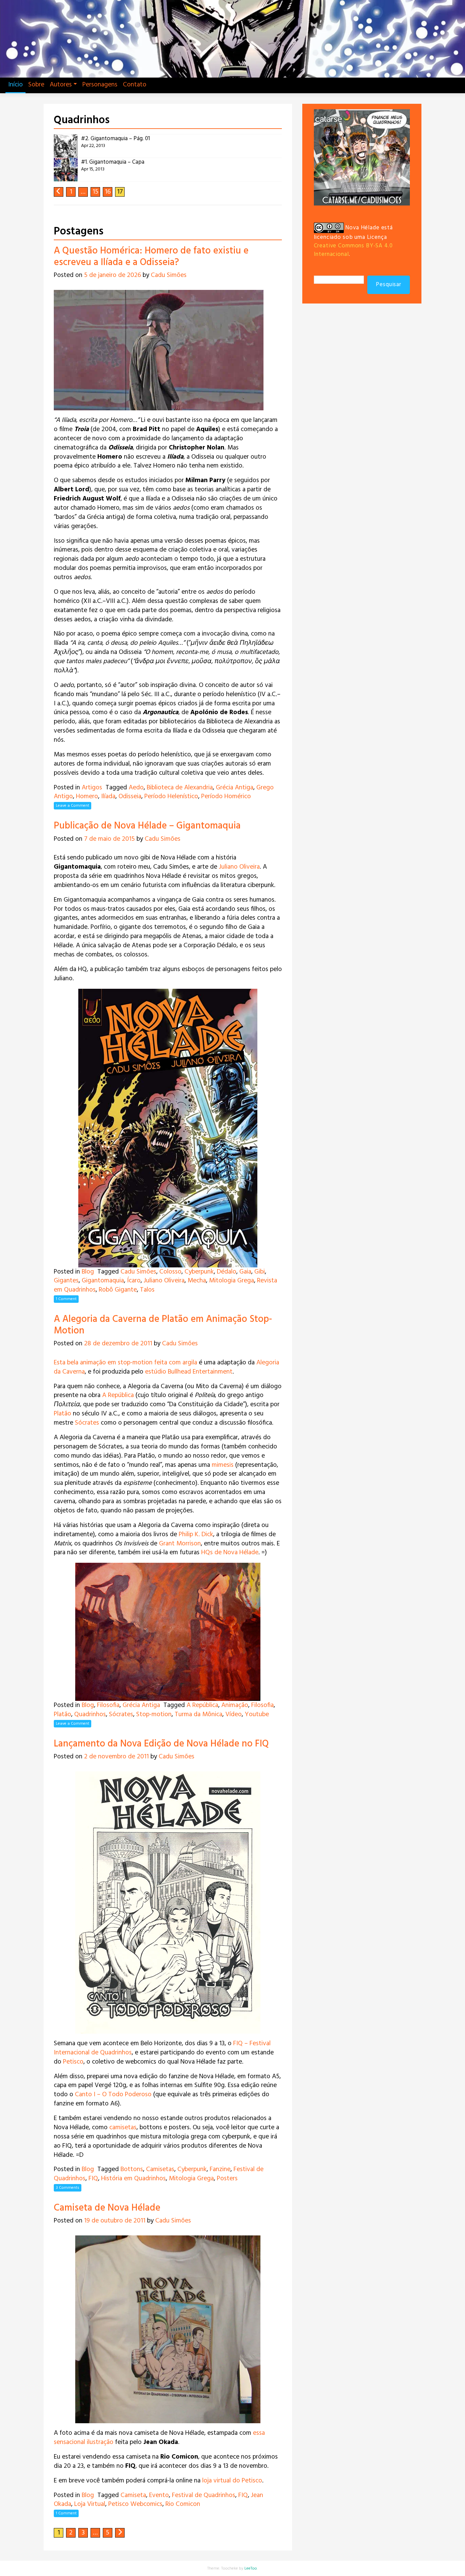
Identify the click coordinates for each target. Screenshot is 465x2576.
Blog (88, 1272)
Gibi (260, 1272)
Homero (87, 797)
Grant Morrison (180, 1544)
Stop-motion (154, 1714)
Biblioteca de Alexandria (180, 788)
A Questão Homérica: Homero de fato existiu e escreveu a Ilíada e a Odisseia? (151, 257)
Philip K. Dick (196, 1535)
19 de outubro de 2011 (115, 2221)
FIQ (93, 2179)
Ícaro (134, 1281)
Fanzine (220, 2169)
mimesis (223, 1465)
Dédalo (227, 1272)
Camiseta (133, 2495)
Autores (61, 85)
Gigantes (66, 1281)
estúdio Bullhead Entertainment (189, 1372)
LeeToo (251, 2569)
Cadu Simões (169, 275)
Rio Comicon (183, 2504)
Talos (147, 1290)
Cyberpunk (199, 1272)
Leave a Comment (73, 806)
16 (108, 192)
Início (15, 85)
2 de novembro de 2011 (116, 1757)
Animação (235, 1705)
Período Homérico (226, 797)
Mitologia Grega (231, 1281)
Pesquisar (389, 285)
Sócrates (87, 1423)
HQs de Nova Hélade (230, 1553)
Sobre (36, 85)
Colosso (170, 1272)
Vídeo (234, 1714)
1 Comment (66, 1299)
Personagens (100, 85)
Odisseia (130, 797)
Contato (135, 85)
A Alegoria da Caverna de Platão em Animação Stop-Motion (163, 1325)
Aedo (136, 788)
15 (95, 192)
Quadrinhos (90, 1714)
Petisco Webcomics (135, 2504)
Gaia (245, 1272)
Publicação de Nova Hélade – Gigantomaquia (147, 826)
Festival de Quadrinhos (204, 2495)
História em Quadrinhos (133, 2179)
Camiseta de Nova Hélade (107, 2208)
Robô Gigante (118, 1290)
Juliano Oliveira (239, 867)
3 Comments (68, 2188)
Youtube (257, 1714)
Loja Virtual (90, 2504)
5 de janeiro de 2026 (113, 275)
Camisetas (160, 2169)
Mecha (197, 1281)
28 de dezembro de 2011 (118, 1344)
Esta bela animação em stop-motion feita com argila (125, 1363)
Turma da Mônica (198, 1714)
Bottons (132, 2169)
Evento (159, 2495)
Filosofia (108, 1705)
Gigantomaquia (103, 1281)
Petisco (73, 2062)
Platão (62, 1414)
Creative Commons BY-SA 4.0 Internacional (353, 250)
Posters (227, 2179)
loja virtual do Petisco (232, 2481)
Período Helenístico (171, 797)
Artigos (92, 788)
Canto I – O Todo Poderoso (113, 2095)
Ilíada (108, 797)
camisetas (123, 2128)
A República (118, 1395)
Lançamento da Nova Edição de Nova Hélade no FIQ (161, 1744)
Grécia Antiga (235, 788)
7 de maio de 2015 (109, 839)
